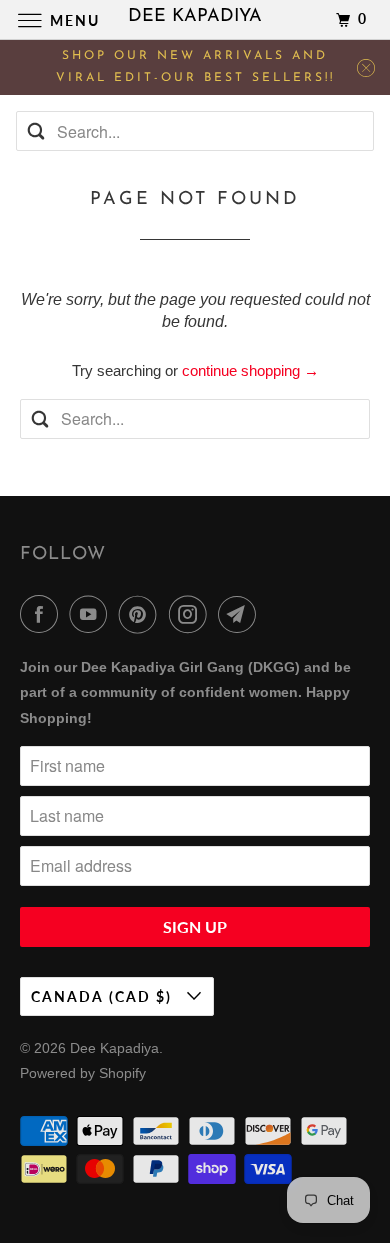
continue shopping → (250, 370)
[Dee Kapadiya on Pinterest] (142, 614)
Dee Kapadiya (114, 1048)
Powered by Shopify (83, 1073)
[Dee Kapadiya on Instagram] (192, 614)
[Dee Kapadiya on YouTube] (92, 614)
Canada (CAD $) (104, 996)
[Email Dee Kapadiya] (241, 614)
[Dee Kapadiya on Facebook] (43, 614)
